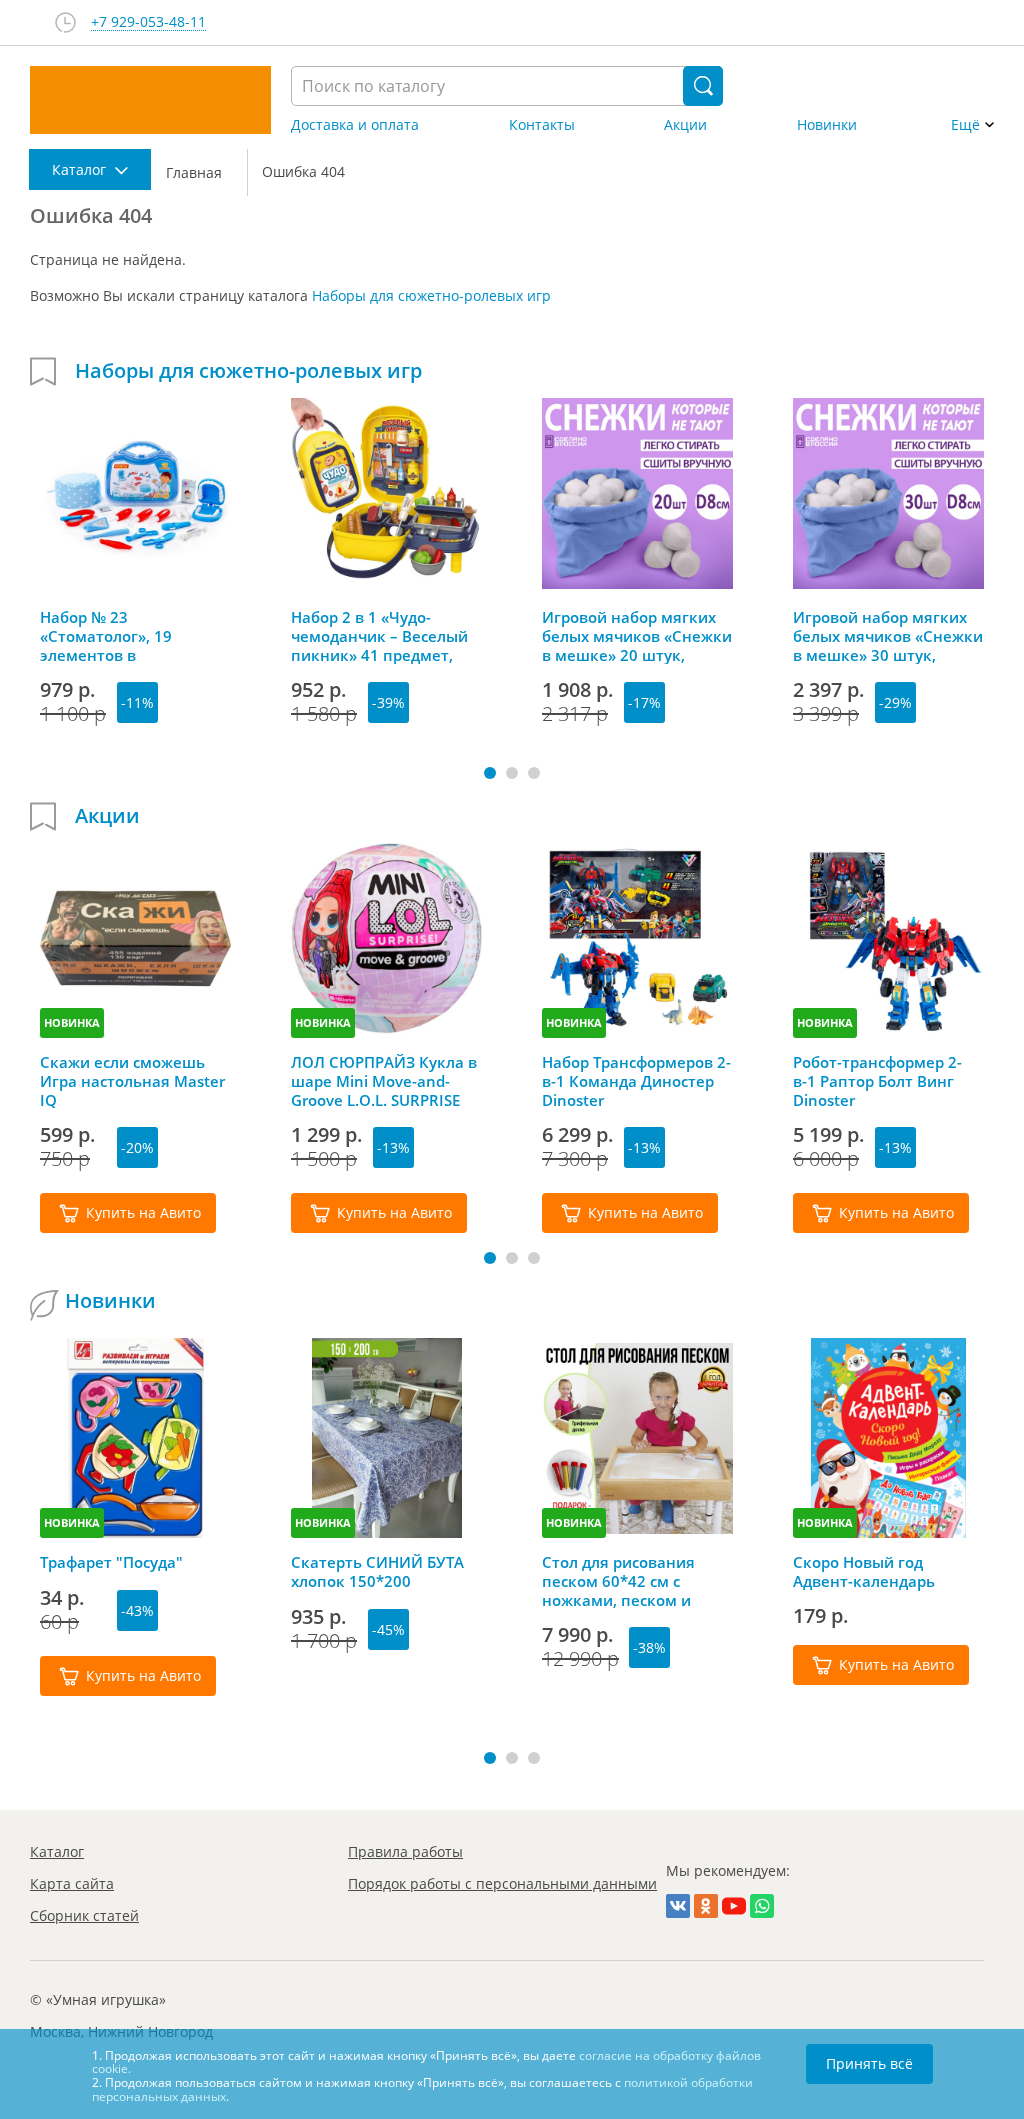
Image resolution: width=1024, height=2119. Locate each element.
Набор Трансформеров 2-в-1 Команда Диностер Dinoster (636, 1081)
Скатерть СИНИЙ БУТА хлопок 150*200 (377, 1572)
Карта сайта (72, 1883)
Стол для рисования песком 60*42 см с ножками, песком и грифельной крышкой (626, 1581)
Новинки (827, 125)
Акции (685, 125)
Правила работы (405, 1851)
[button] (490, 773)
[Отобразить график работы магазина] (65, 22)
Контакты (542, 125)
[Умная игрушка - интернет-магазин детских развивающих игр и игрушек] (150, 100)
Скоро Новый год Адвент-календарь (864, 1572)
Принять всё (869, 2063)
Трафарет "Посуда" (111, 1562)
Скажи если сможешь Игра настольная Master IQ (132, 1081)
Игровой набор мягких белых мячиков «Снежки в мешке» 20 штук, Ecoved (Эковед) (637, 636)
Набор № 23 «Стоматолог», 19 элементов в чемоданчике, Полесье (127, 636)
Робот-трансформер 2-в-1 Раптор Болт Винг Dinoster (877, 1081)
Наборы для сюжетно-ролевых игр (431, 295)
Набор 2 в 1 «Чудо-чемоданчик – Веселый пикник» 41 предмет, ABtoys (379, 636)
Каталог (57, 1851)
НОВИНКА (72, 1022)
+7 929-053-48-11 (148, 22)
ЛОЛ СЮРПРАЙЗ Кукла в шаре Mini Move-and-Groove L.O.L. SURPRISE (384, 1081)
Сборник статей (84, 1915)
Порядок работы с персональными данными (502, 1883)
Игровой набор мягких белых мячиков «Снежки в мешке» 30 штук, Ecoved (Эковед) (888, 636)
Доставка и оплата (355, 125)
